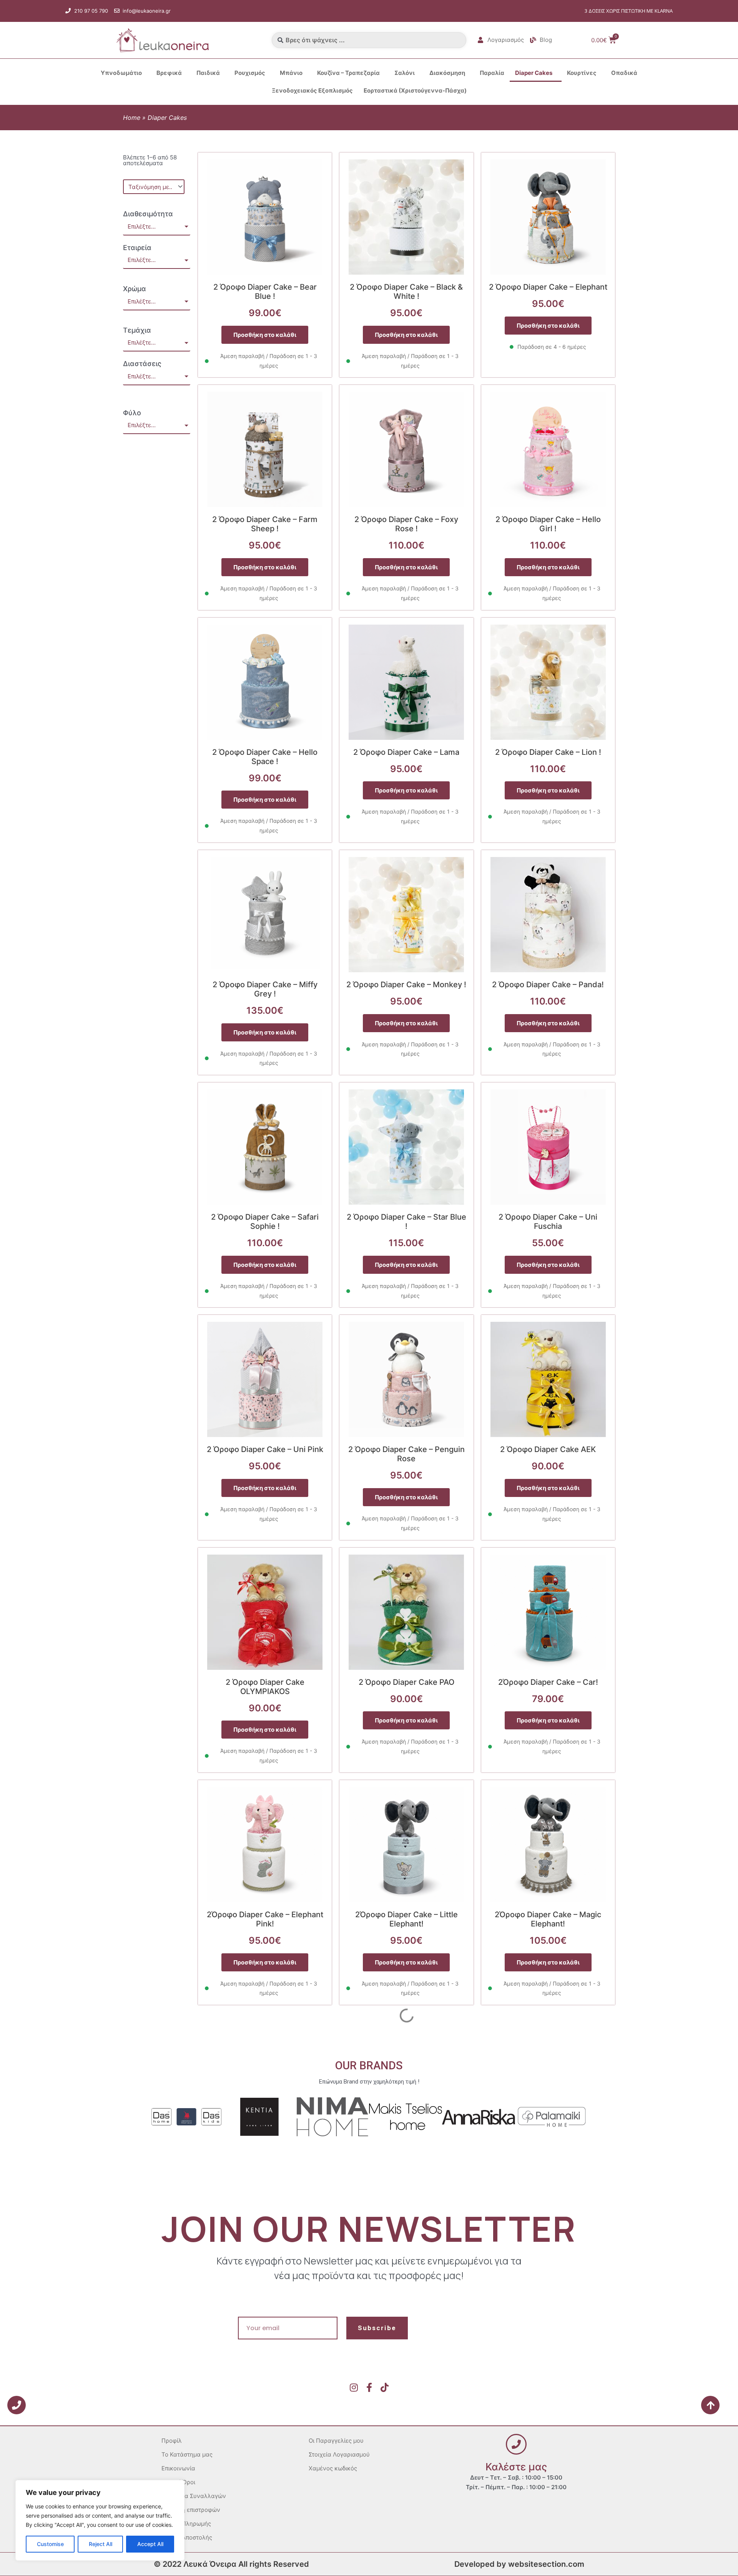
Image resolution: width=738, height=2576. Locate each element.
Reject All (101, 2544)
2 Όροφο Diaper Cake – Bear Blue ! (265, 292)
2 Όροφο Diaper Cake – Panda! (548, 985)
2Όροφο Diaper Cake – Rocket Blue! (406, 2152)
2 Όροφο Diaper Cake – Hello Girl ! (548, 524)
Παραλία (492, 73)
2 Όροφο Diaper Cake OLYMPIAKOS (265, 1687)
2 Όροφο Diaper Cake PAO (406, 1682)
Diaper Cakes (534, 73)
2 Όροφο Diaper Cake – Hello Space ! (265, 757)
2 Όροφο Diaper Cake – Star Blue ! (406, 1222)
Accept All (150, 2544)
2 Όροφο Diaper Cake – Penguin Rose (406, 1454)
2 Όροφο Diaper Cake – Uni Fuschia (548, 1222)
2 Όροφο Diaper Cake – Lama (406, 752)
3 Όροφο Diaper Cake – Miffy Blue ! (406, 2384)
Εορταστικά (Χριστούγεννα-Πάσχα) (415, 90)
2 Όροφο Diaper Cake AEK (548, 1449)
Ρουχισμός (250, 73)
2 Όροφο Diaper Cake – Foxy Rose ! (406, 524)
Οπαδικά (624, 73)
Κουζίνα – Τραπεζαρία (348, 73)
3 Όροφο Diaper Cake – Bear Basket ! (548, 2152)
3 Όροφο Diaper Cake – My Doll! (548, 2379)
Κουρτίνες (582, 73)
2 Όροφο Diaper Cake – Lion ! (548, 752)
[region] (100, 2520)
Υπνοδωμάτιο (121, 73)
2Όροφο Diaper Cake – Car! (548, 1682)
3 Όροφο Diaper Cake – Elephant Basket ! (265, 2384)
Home (132, 118)
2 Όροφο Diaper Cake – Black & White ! (406, 292)
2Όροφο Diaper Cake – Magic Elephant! (548, 1919)
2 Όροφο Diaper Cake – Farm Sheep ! (265, 524)
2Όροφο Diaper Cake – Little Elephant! (406, 1919)
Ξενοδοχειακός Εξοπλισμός (312, 90)
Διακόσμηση (447, 73)
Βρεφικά (169, 73)
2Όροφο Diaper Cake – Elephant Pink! (265, 1919)
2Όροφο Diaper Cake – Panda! (265, 2147)
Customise (50, 2544)
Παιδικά (208, 73)
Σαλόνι (405, 73)
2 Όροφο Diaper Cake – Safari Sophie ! (265, 1222)
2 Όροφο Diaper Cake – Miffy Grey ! (265, 989)
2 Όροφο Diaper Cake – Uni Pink (265, 1449)
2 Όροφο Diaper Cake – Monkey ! (406, 985)
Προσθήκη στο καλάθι (265, 335)
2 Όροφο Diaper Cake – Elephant (548, 287)
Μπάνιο (291, 73)
